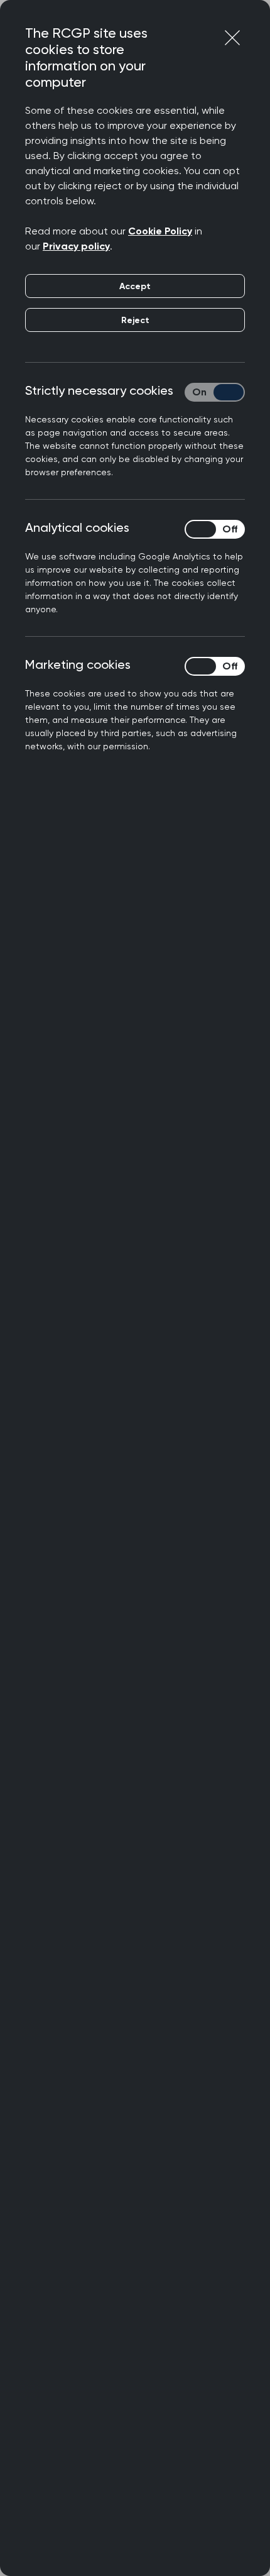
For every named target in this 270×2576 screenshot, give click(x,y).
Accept (135, 286)
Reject (135, 320)
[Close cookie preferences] (232, 38)
